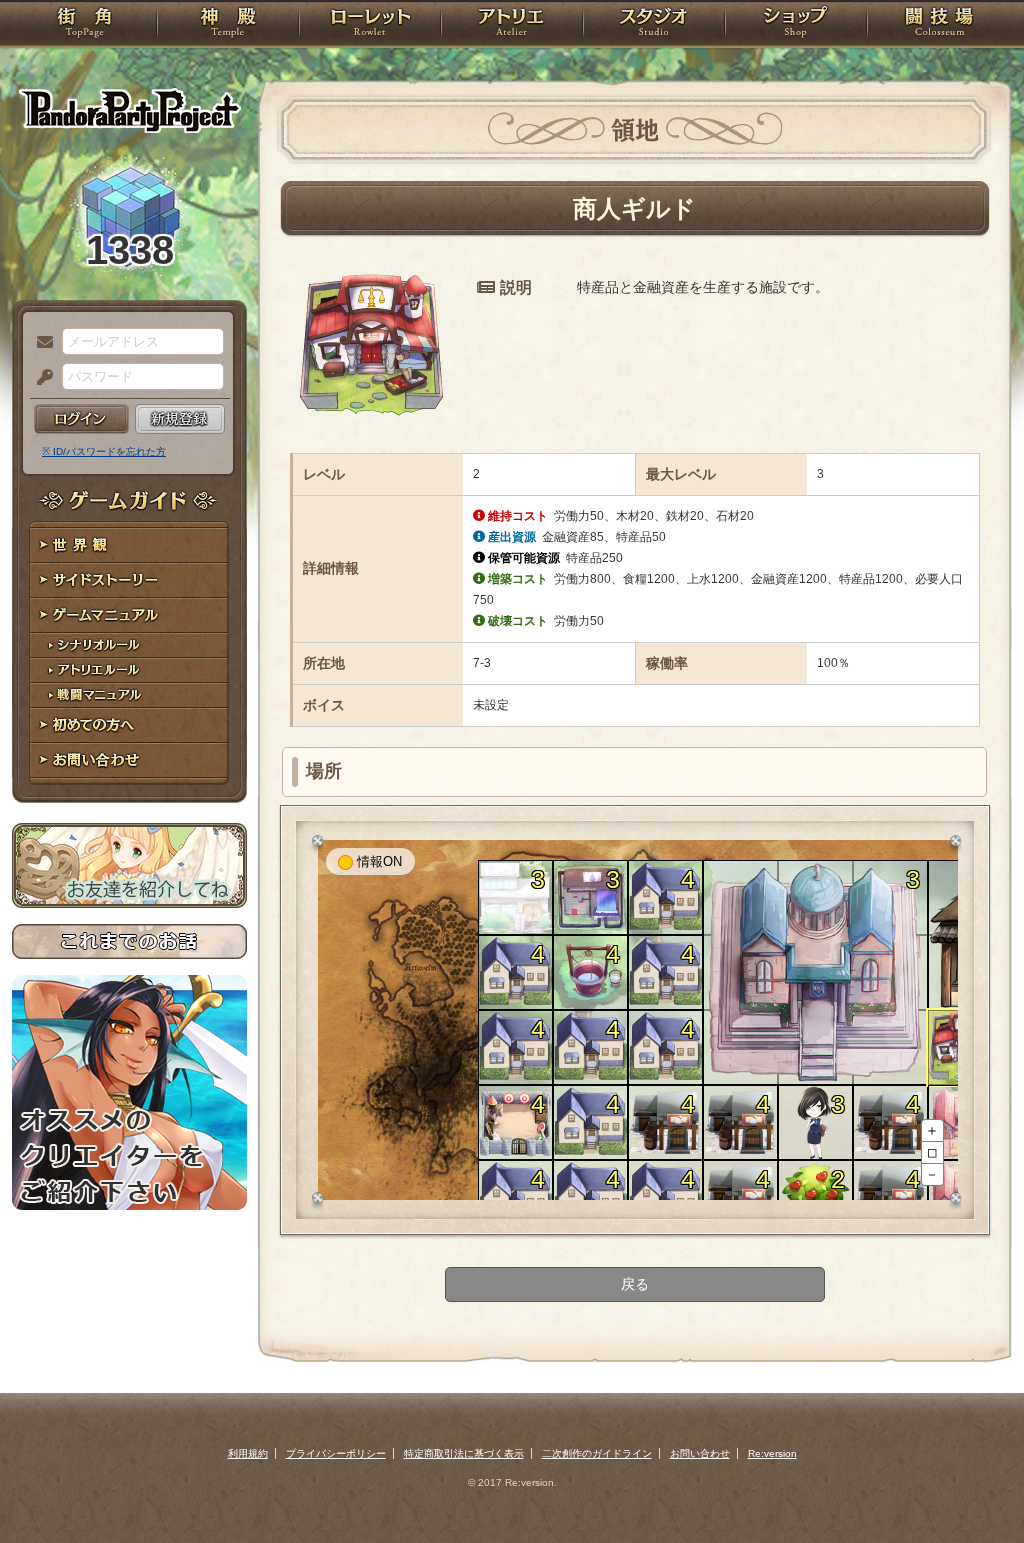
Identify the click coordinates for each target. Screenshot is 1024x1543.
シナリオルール (129, 645)
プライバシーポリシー (336, 1453)
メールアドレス (40, 343)
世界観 (129, 545)
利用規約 (248, 1453)
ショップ (796, 25)
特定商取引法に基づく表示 (464, 1453)
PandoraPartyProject (129, 110)
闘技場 (939, 25)
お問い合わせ (129, 760)
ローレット (370, 25)
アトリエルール (129, 670)
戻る (635, 1284)
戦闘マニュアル (129, 695)
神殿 (228, 25)
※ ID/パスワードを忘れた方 (104, 451)
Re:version (772, 1453)
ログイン (81, 419)
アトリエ (512, 25)
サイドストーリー (129, 580)
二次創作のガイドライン (597, 1453)
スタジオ (654, 25)
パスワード (40, 378)
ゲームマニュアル (129, 615)
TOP (84, 25)
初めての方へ (129, 725)
